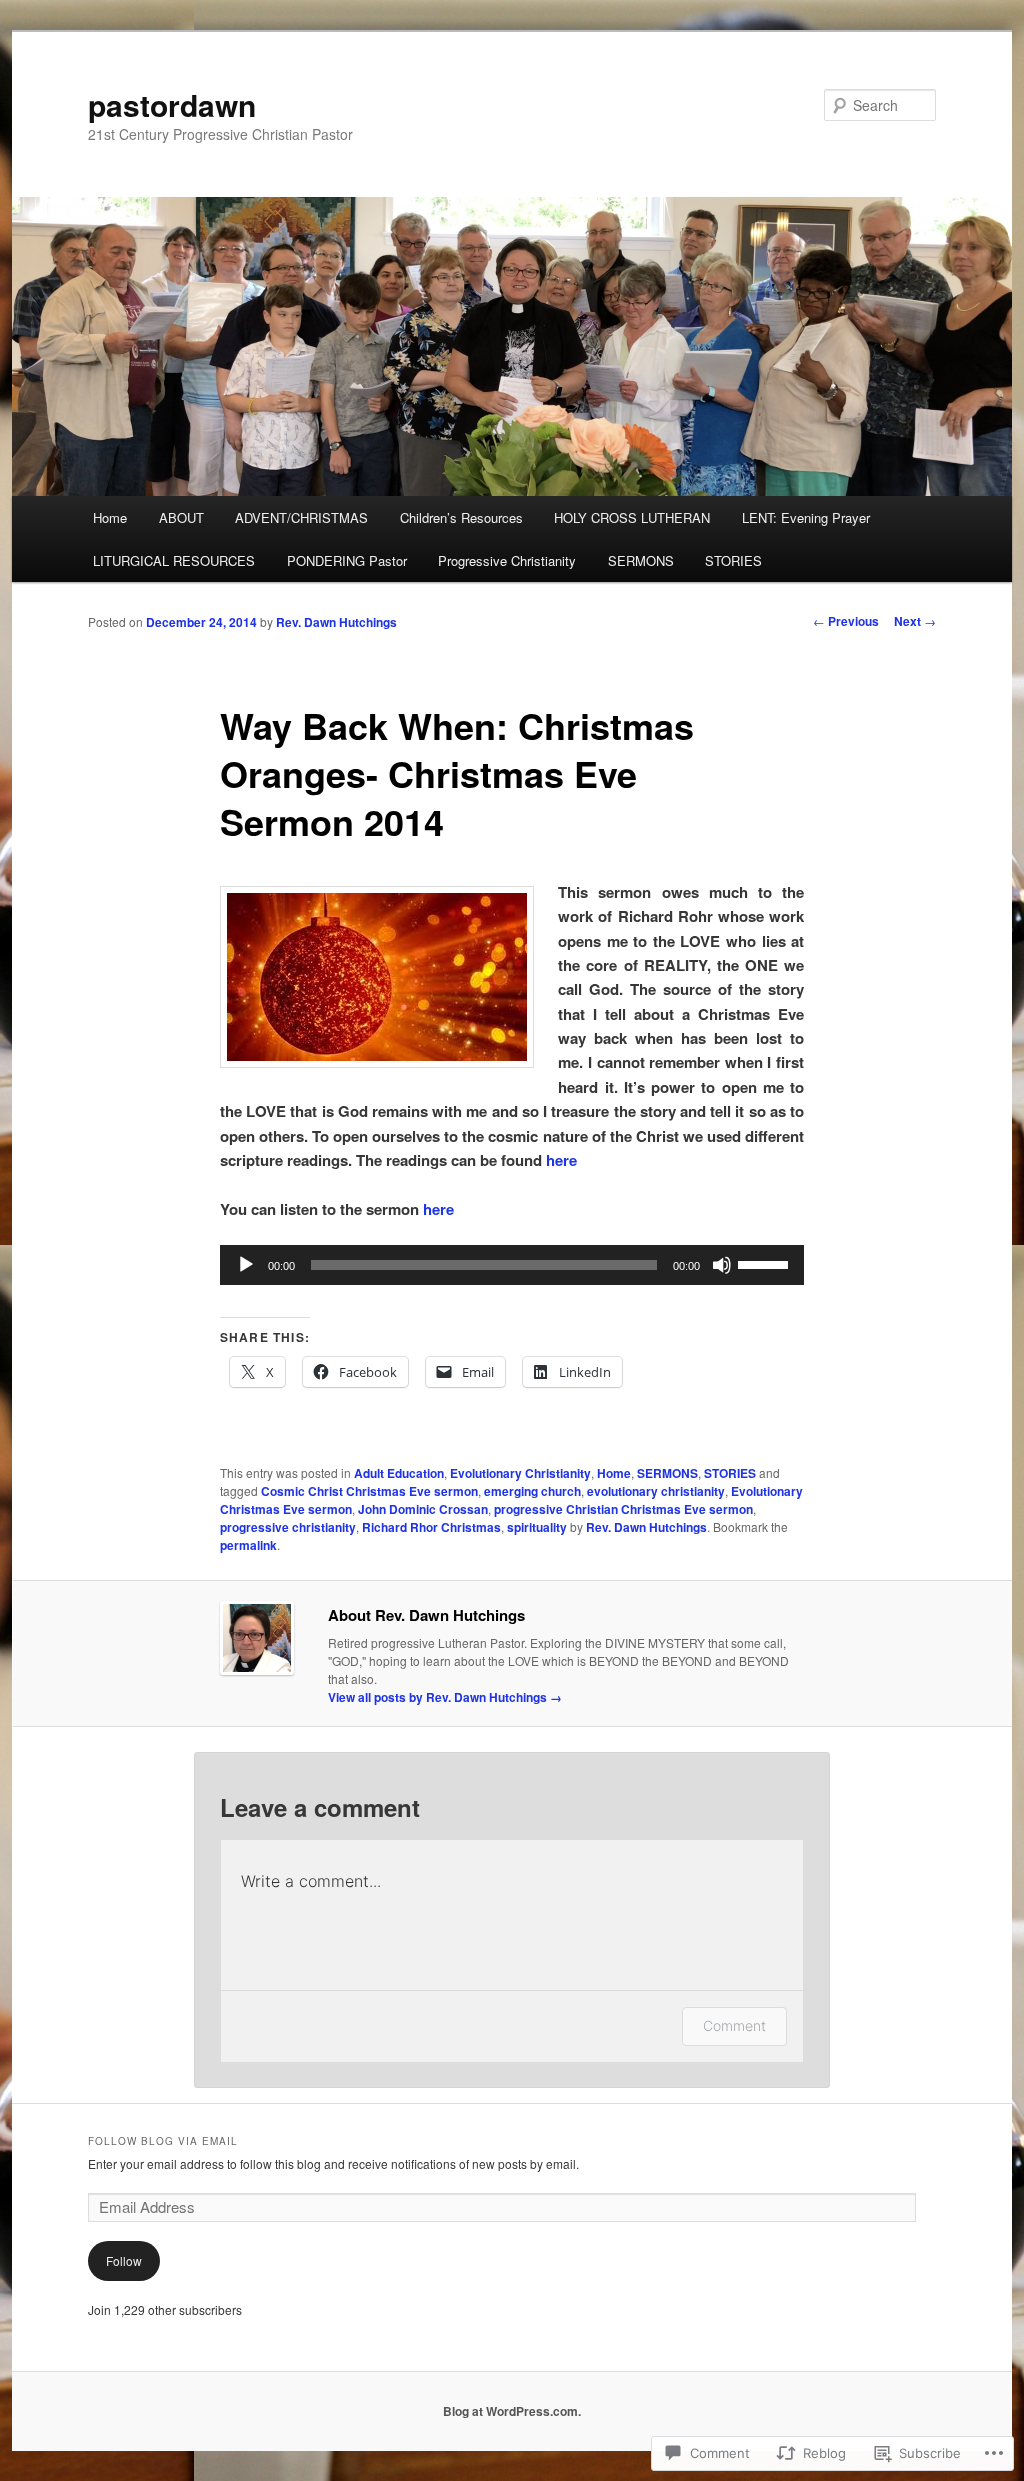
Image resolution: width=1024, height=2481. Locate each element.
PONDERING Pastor (347, 560)
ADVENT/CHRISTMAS (301, 517)
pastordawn (172, 104)
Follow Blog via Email (163, 2141)
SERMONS (641, 560)
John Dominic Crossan (423, 1509)
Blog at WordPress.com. (512, 2411)
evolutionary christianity (656, 1491)
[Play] (246, 1265)
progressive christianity (288, 1527)
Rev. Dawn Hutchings (336, 622)
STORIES (733, 560)
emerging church (532, 1491)
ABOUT (181, 517)
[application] (512, 1265)
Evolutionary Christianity (520, 1473)
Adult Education (399, 1473)
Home (110, 517)
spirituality (537, 1527)
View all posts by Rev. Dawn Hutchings (445, 1697)
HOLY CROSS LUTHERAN (632, 517)
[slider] (766, 1263)
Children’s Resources (461, 517)
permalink (248, 1545)
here (561, 1160)
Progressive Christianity (507, 560)
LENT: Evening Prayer (806, 517)
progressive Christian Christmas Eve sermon (623, 1509)
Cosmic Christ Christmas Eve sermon (369, 1491)
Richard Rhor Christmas (431, 1527)
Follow (124, 2260)
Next (915, 621)
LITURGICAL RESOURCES (174, 560)
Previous (846, 621)
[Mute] (722, 1265)
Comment (734, 2025)
